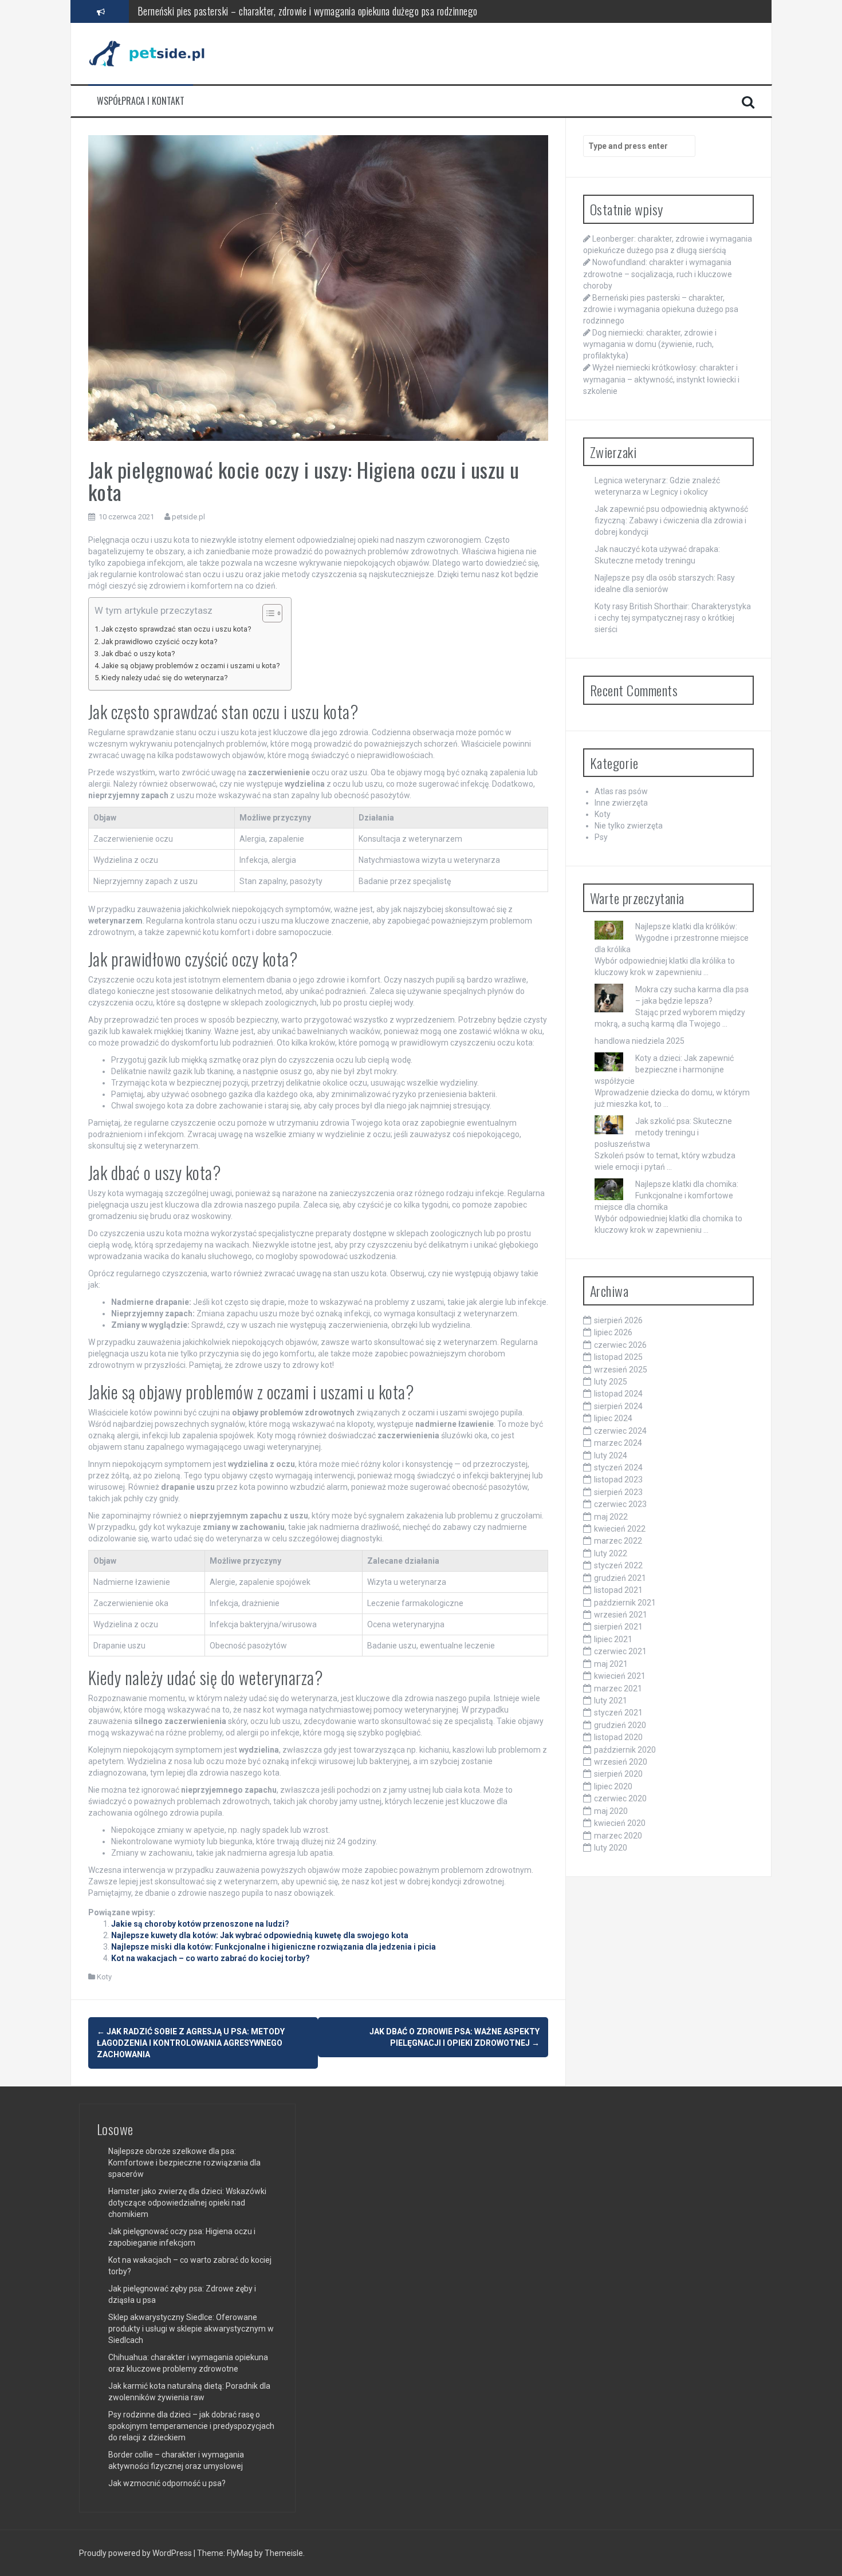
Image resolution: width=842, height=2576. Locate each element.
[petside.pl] (154, 53)
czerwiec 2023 (620, 1504)
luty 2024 (611, 1455)
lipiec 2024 (613, 1418)
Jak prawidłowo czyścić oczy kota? (159, 642)
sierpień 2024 (618, 1406)
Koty (104, 1977)
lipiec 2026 (613, 1332)
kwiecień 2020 (620, 1823)
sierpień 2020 (618, 1774)
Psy (601, 837)
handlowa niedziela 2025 (640, 1041)
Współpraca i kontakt (141, 101)
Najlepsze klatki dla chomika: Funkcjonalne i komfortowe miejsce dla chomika (666, 1196)
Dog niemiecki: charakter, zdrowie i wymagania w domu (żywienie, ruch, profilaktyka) (294, 11)
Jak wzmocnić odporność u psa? (167, 2483)
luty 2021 (611, 1701)
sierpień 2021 (618, 1627)
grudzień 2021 (620, 1578)
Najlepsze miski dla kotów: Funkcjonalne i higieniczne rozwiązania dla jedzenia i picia (274, 1947)
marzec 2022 (618, 1541)
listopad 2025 (618, 1357)
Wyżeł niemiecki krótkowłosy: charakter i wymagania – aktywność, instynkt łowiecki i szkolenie (661, 379)
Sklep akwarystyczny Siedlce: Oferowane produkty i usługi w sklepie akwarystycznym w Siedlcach (191, 2329)
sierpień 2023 (618, 1492)
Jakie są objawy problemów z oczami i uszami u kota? (190, 666)
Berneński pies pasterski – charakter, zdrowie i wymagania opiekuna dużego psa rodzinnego (661, 309)
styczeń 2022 (618, 1565)
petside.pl (188, 517)
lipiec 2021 (613, 1639)
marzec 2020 (618, 1836)
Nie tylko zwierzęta (629, 826)
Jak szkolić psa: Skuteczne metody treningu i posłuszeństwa (663, 1133)
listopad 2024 (618, 1394)
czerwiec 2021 (620, 1651)
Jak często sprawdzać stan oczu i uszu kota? (176, 629)
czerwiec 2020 (620, 1798)
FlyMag (240, 2553)
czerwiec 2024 (620, 1431)
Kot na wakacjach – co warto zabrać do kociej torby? (210, 1958)
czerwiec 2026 (620, 1345)
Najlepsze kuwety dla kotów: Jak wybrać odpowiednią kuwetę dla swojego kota (260, 1935)
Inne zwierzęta (621, 803)
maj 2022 (611, 1517)
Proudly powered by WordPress (136, 2553)
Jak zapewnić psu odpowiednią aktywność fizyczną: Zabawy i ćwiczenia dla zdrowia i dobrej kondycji (671, 520)
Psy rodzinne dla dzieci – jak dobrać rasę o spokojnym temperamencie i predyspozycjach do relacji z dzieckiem (191, 2426)
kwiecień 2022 (620, 1529)
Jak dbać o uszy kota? (138, 654)
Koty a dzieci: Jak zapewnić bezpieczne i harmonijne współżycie (664, 1070)
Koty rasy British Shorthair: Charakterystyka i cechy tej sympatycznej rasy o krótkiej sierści (673, 618)
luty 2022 (611, 1553)
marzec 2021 (618, 1689)
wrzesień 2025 (621, 1370)
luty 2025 (611, 1382)
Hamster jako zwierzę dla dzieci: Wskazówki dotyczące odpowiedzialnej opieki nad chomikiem (187, 2203)
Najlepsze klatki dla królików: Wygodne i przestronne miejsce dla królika (672, 938)
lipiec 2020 (613, 1786)
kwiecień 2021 (620, 1676)
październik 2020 (625, 1750)
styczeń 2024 (618, 1468)
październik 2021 (625, 1603)
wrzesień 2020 (621, 1762)
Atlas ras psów (621, 791)
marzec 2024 (618, 1443)
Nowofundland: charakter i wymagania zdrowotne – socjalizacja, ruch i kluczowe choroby (658, 274)
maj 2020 (611, 1811)
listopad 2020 (618, 1737)
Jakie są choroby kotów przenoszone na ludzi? (200, 1924)
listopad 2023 (618, 1480)
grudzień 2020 (620, 1725)
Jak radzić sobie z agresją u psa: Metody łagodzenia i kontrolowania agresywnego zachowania (191, 2043)
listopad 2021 (618, 1590)
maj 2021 (611, 1664)
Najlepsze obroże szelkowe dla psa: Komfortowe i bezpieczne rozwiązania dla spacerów (184, 2163)
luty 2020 (611, 1848)
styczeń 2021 (618, 1713)
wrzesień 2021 (621, 1615)
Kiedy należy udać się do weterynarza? (164, 678)
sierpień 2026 (618, 1320)
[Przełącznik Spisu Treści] (267, 613)
